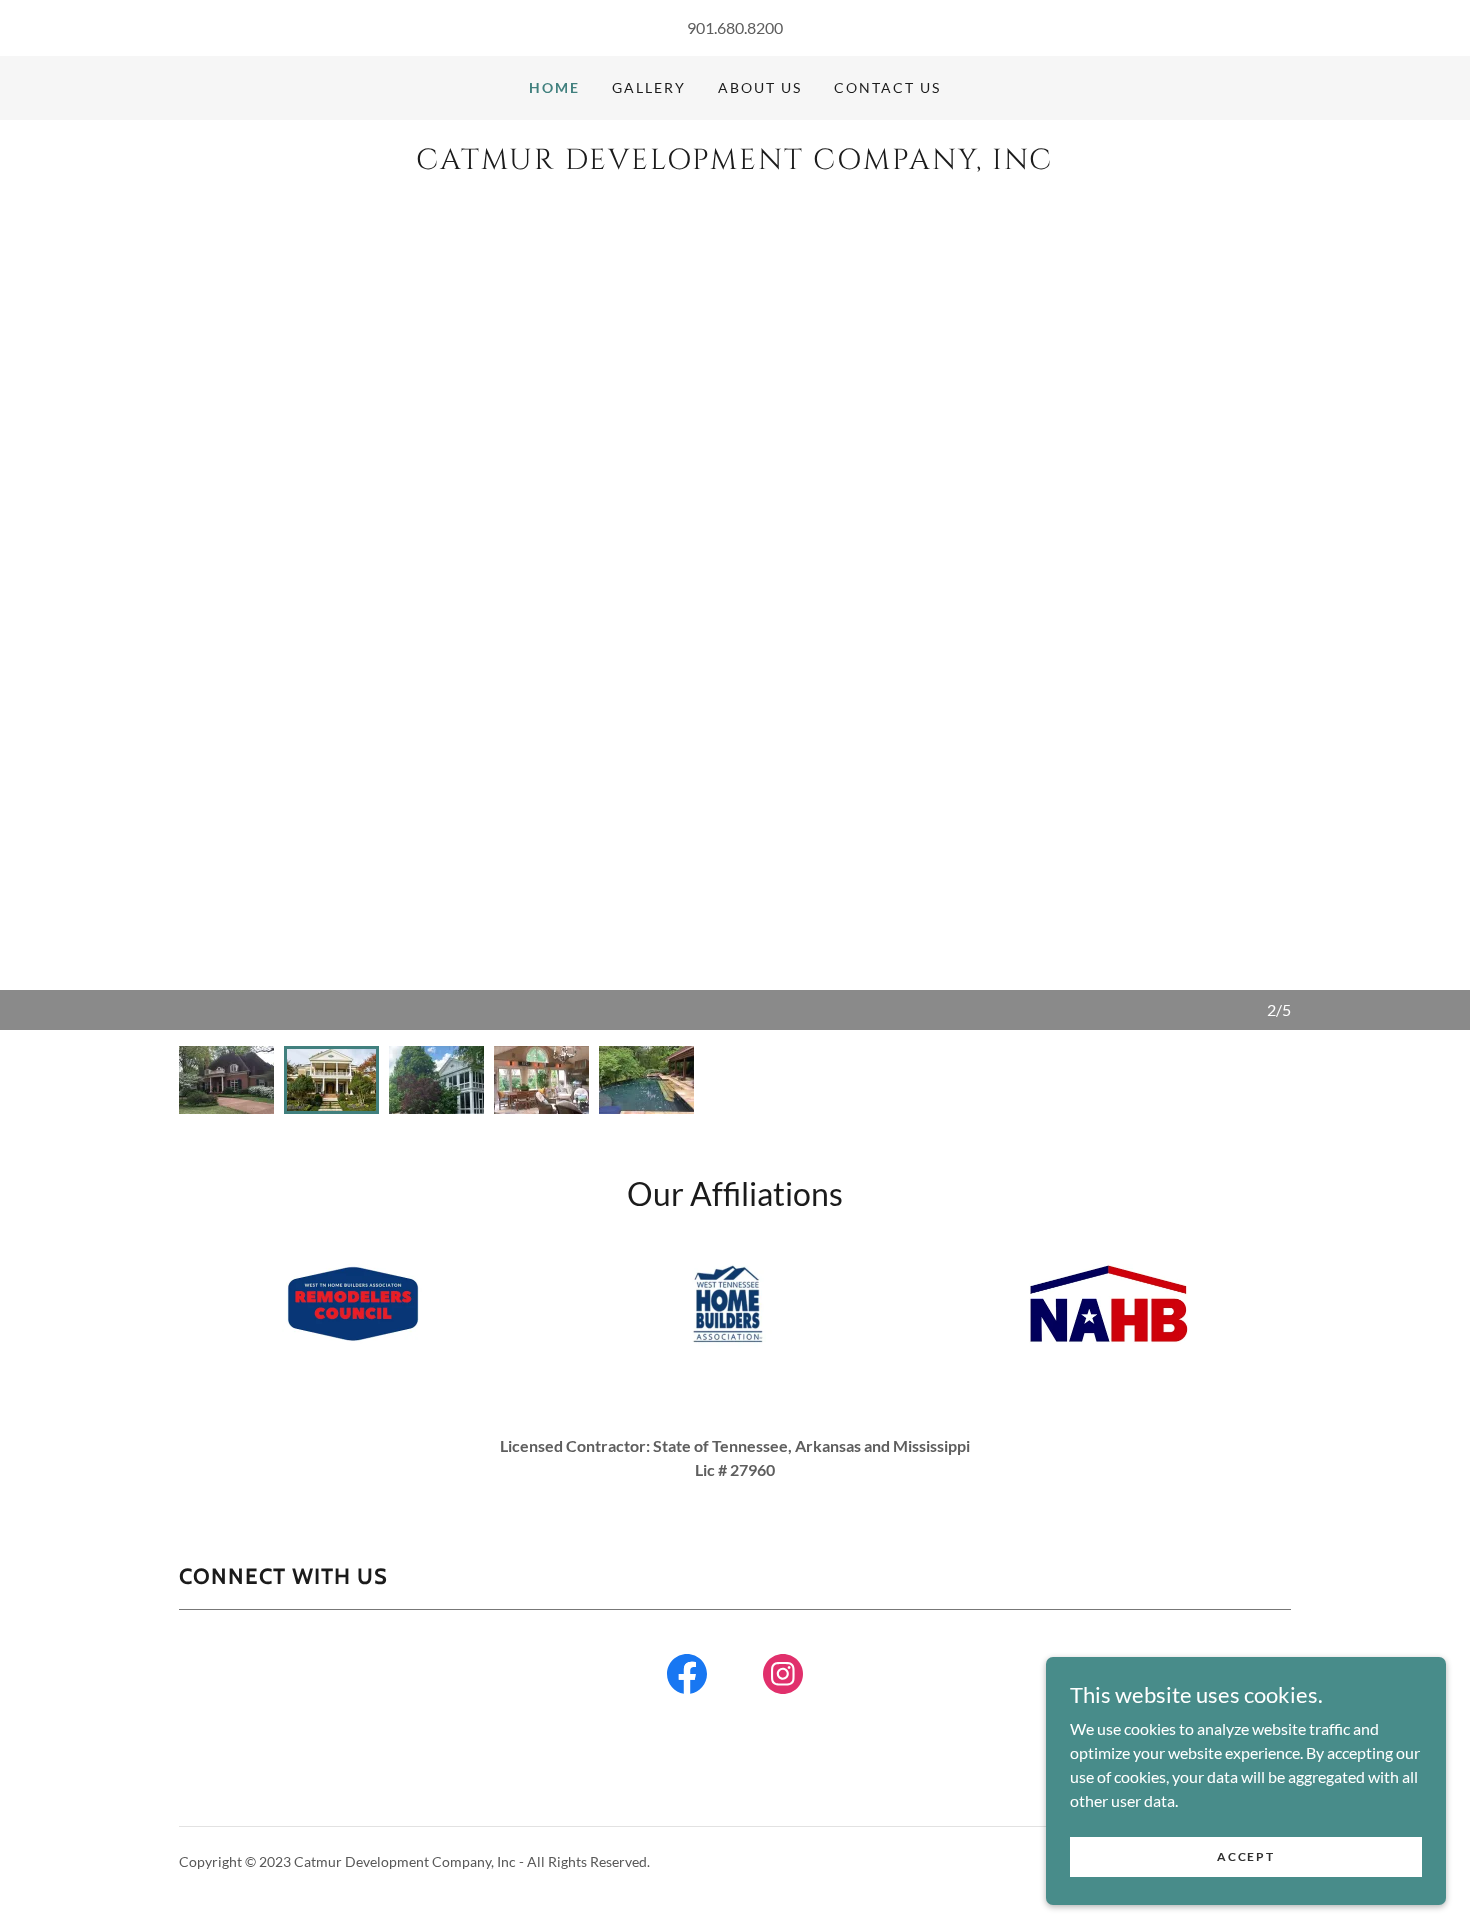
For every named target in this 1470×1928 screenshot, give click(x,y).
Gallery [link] (649, 87)
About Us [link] (760, 87)
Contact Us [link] (887, 87)
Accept (1245, 1856)
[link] (734, 162)
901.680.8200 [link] (735, 27)
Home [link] (554, 87)
